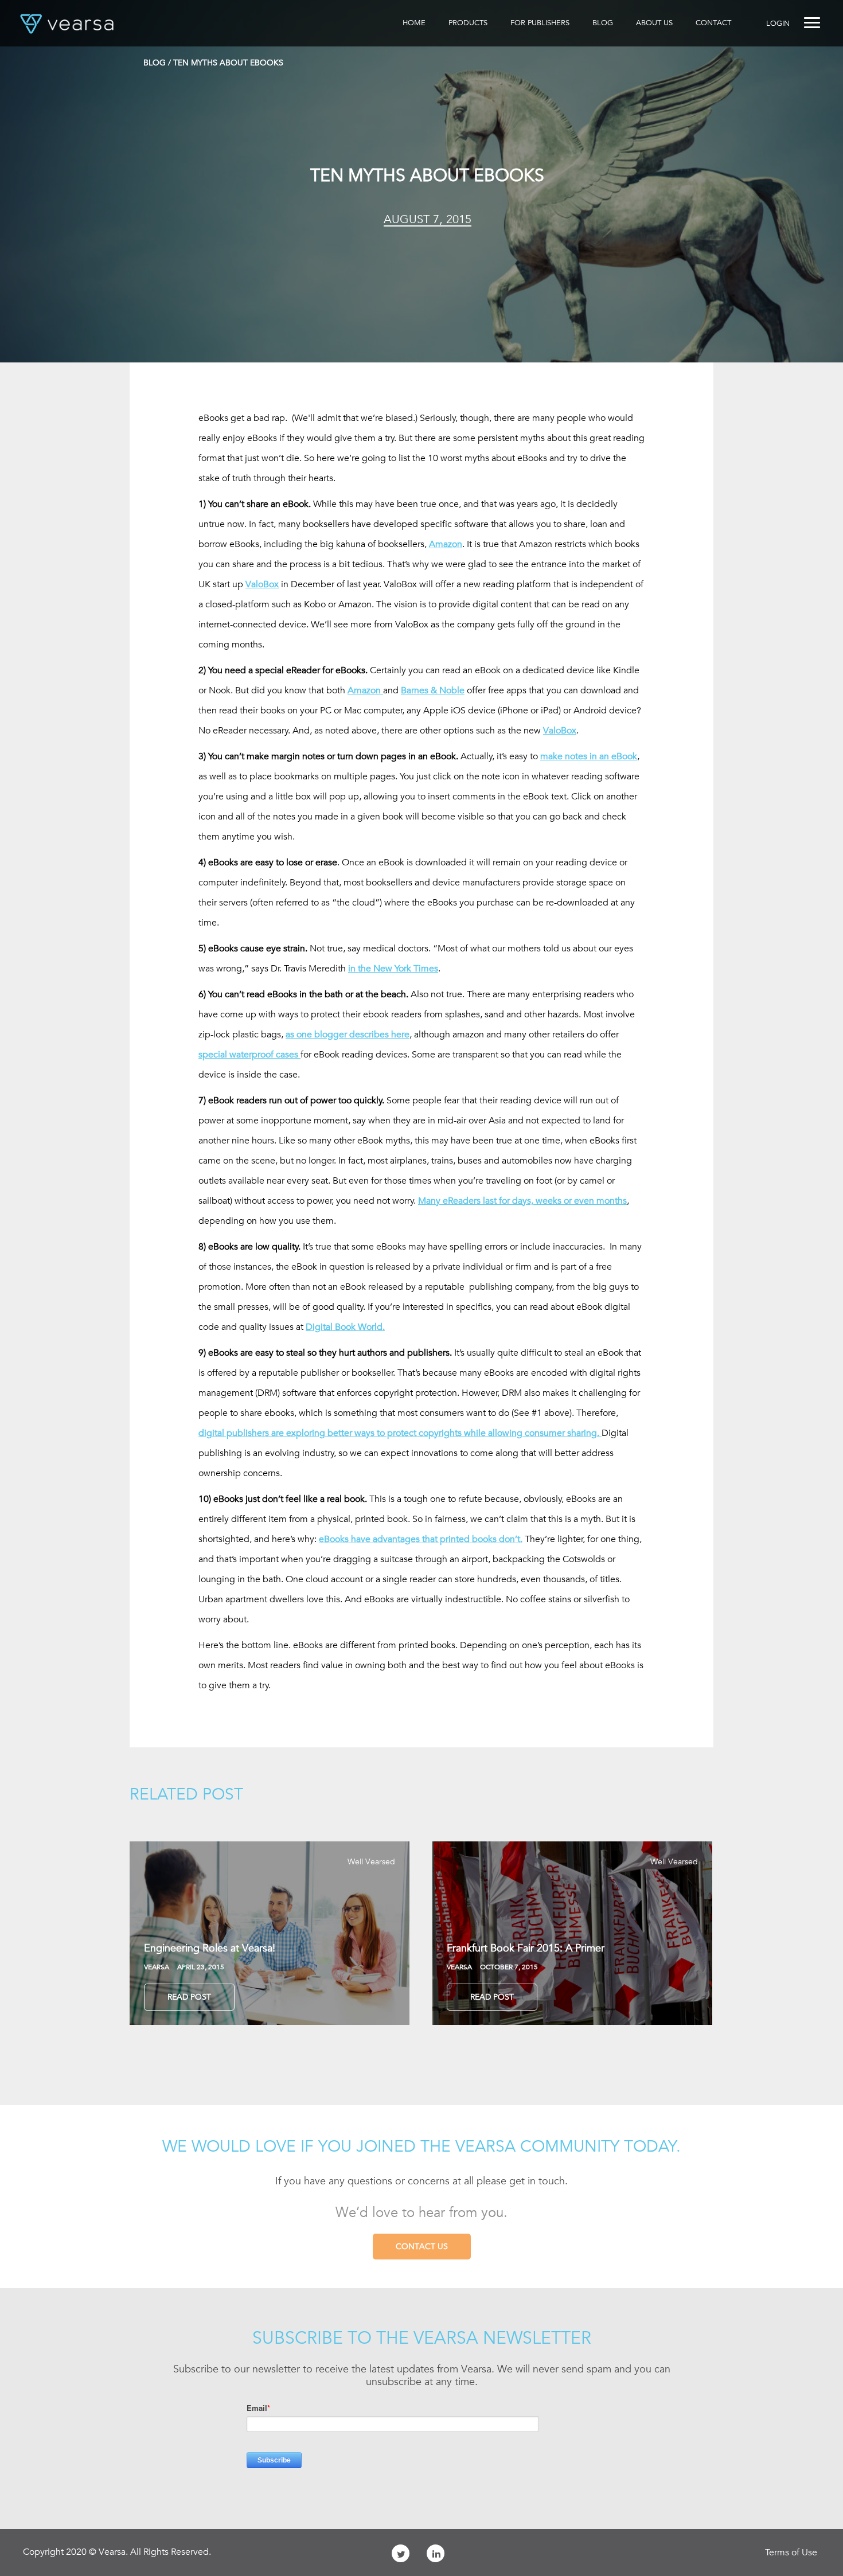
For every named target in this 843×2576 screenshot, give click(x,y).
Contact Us (422, 2246)
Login (778, 23)
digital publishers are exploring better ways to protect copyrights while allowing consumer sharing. (400, 1433)
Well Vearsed (371, 1861)
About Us (654, 23)
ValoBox (262, 584)
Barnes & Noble (433, 690)
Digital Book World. (345, 1327)
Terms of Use (791, 2552)
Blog (603, 23)
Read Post (189, 1997)
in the (393, 969)
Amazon (446, 544)
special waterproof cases (249, 1055)
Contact (713, 23)
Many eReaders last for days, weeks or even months (522, 1201)
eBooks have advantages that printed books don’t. (421, 1539)
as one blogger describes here (348, 1035)
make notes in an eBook (589, 756)
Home (414, 23)
